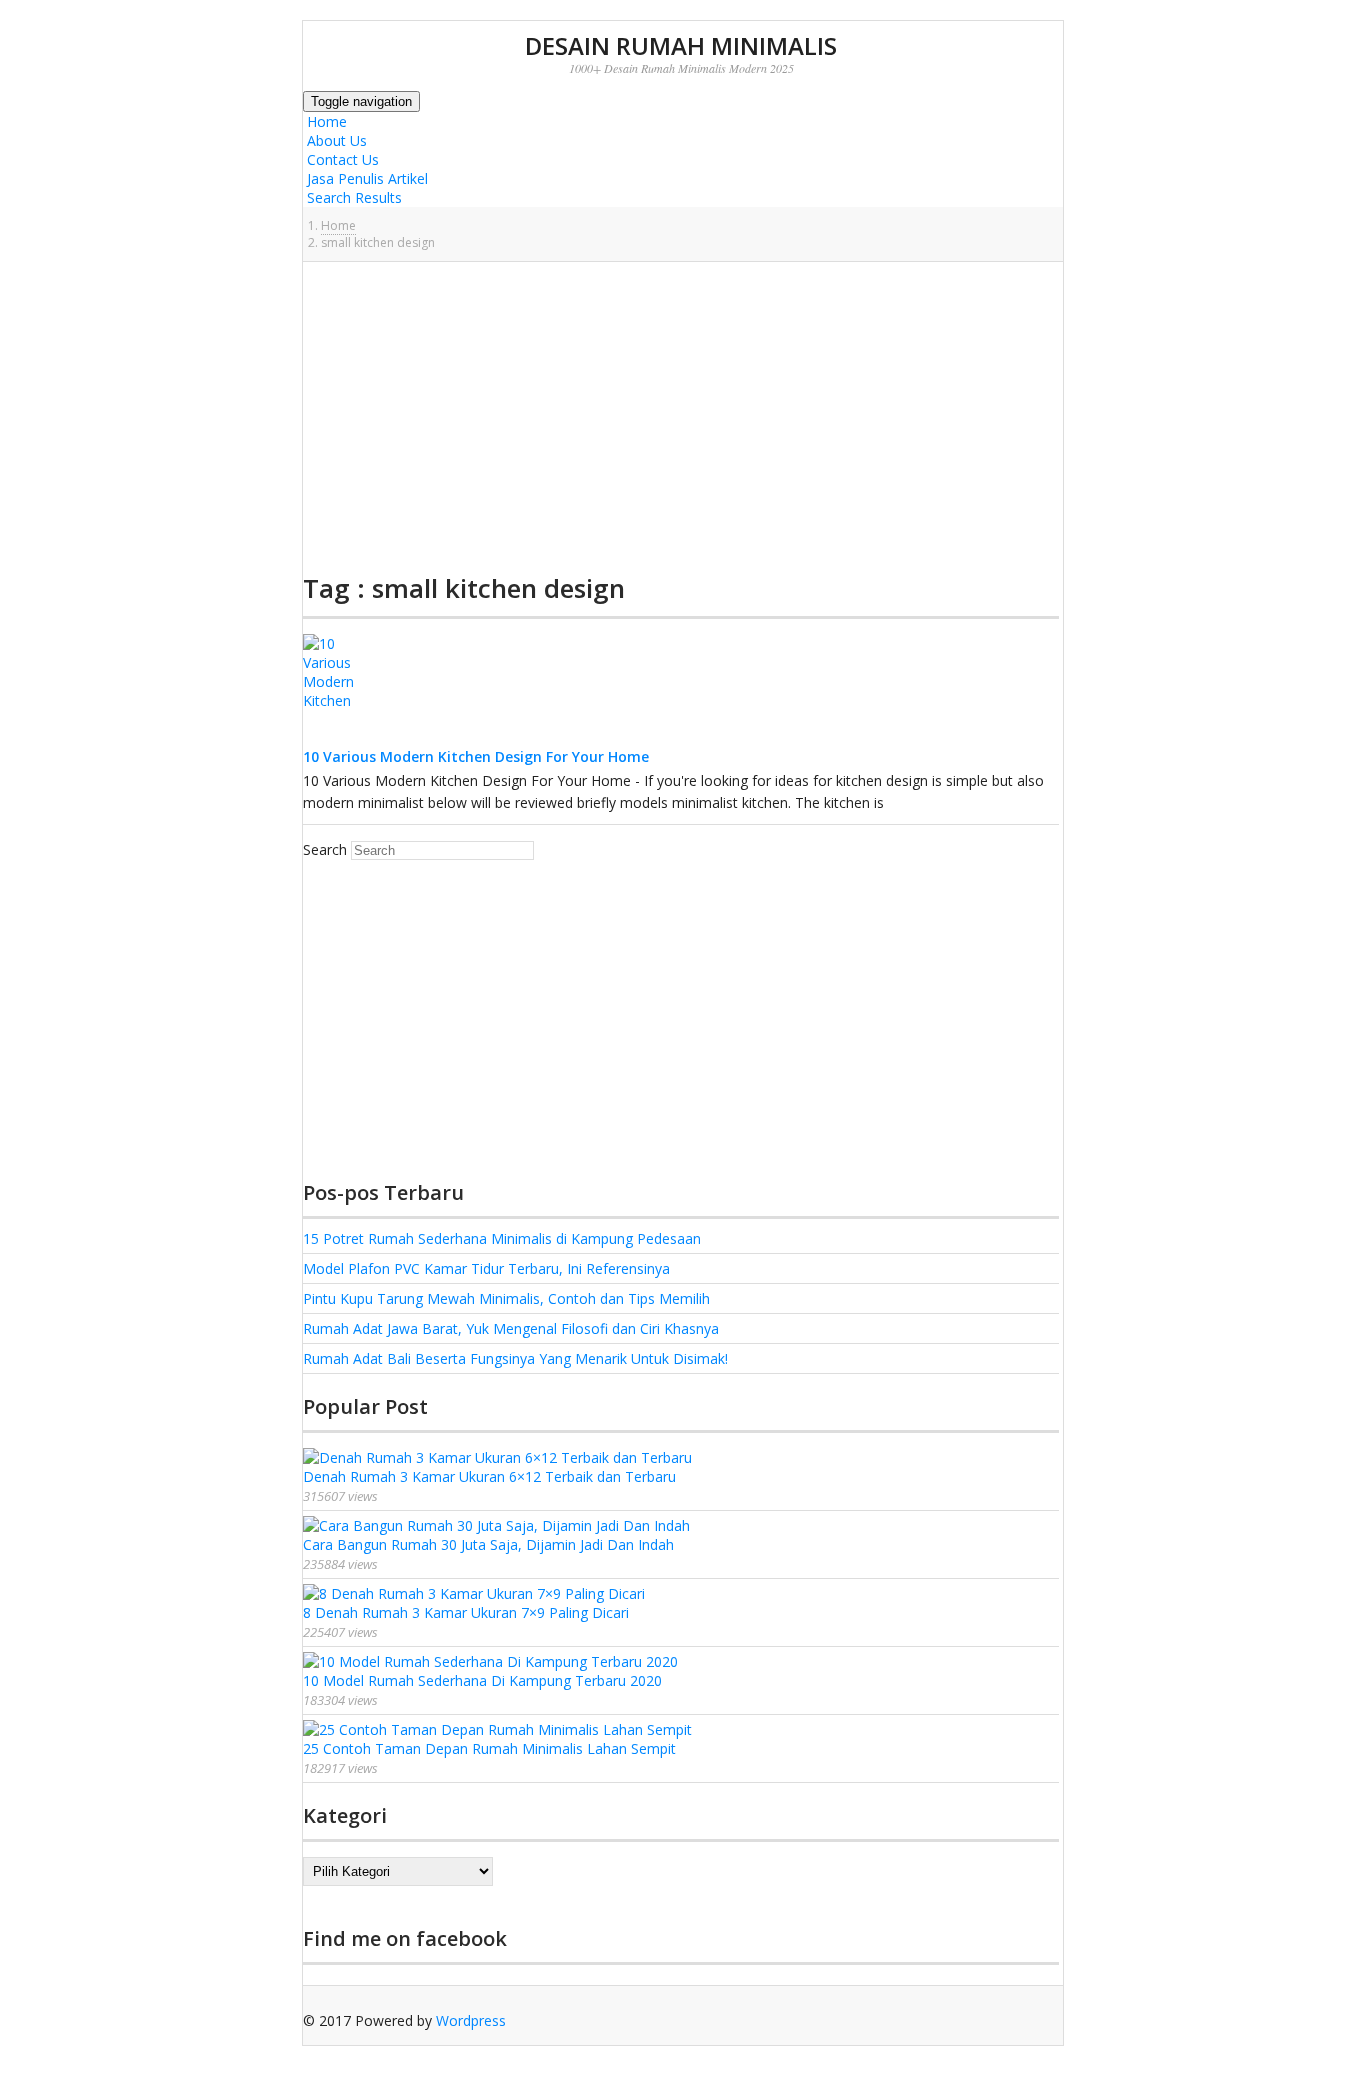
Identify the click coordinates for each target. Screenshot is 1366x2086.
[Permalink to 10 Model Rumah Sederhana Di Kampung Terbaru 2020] (490, 1661)
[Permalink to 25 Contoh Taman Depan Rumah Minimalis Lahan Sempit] (497, 1729)
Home (325, 121)
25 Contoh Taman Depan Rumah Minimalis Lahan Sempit (489, 1748)
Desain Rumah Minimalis (681, 45)
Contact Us (341, 159)
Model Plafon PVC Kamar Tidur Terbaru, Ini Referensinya (486, 1268)
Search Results (352, 197)
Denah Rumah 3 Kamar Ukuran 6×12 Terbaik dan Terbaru (489, 1476)
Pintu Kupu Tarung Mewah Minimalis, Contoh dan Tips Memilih (506, 1298)
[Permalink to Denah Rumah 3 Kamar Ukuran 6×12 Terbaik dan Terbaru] (497, 1457)
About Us (335, 140)
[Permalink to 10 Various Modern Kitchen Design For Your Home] (343, 738)
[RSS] (308, 2039)
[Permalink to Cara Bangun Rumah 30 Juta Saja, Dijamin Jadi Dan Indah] (496, 1525)
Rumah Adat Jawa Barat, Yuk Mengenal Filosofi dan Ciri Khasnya (511, 1328)
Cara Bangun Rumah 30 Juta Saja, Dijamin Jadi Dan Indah (488, 1544)
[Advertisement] (681, 417)
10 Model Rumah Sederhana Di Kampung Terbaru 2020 (482, 1680)
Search (325, 849)
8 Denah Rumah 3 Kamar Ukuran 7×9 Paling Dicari (466, 1612)
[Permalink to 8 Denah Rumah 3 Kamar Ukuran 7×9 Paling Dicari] (474, 1593)
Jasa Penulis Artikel (365, 178)
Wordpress (471, 2020)
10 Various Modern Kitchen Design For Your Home (476, 756)
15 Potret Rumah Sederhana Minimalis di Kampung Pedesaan (502, 1238)
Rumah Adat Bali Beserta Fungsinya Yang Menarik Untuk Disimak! (515, 1358)
